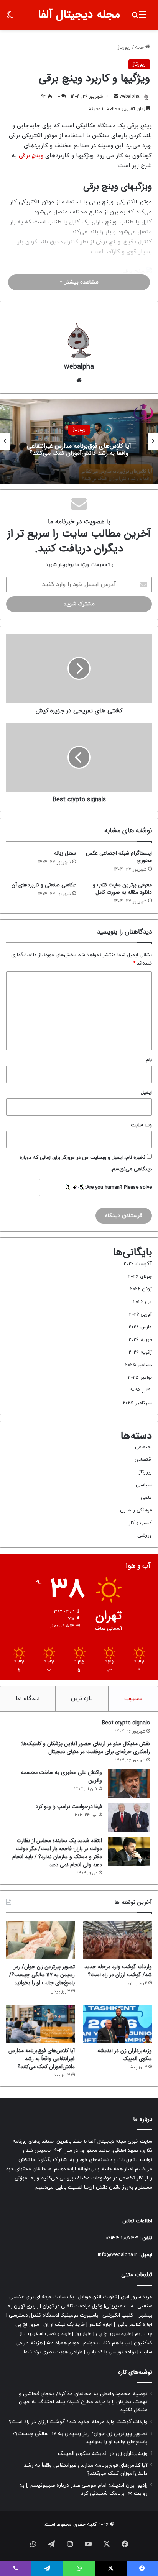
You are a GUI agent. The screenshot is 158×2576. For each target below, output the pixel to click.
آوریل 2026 (140, 1314)
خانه (140, 48)
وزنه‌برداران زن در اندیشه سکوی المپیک (125, 2055)
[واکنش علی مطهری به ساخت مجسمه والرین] (129, 1783)
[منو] (143, 18)
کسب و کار (140, 1523)
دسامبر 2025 (138, 1365)
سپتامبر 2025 (137, 1403)
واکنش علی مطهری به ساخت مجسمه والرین (62, 1776)
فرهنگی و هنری (136, 1510)
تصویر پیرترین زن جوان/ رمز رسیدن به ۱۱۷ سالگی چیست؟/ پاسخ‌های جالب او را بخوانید (42, 1975)
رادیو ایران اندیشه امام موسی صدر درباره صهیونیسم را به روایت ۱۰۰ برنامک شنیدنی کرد (83, 2489)
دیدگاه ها (28, 1699)
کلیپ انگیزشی (118, 2315)
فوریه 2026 (140, 1340)
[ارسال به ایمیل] (116, 97)
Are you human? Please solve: (118, 1188)
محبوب (133, 1699)
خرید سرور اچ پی (113, 2334)
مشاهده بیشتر (81, 282)
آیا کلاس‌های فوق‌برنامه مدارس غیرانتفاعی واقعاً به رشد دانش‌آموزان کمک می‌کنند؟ (42, 2059)
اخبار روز (83, 2334)
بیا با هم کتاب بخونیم (106, 2343)
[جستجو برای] (135, 18)
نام (149, 1060)
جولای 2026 (140, 1277)
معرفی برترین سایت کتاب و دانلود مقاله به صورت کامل (122, 888)
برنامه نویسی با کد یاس (111, 2352)
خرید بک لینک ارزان (64, 2325)
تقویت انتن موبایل (97, 2297)
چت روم (144, 2334)
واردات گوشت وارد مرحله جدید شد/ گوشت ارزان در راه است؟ (118, 1971)
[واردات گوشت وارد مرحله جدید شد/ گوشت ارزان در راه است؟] (118, 1940)
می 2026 (142, 1302)
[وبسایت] (79, 380)
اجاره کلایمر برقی (135, 2325)
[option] (79, 441)
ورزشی (145, 1536)
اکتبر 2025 (141, 1390)
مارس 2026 (140, 1327)
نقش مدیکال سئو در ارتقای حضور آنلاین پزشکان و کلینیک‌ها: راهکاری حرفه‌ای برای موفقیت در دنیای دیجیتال (85, 1748)
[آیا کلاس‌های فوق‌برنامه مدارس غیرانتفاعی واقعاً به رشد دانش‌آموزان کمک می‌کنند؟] (40, 2024)
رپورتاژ (124, 48)
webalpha (130, 97)
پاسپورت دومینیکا (79, 2315)
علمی (146, 1498)
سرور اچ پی (27, 2325)
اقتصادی (143, 1460)
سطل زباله (65, 853)
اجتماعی (143, 1447)
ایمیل (146, 1093)
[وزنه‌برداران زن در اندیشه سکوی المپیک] (118, 2024)
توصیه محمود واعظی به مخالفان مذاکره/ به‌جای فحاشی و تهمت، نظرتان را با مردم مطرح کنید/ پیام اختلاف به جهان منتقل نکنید (83, 2402)
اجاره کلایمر (101, 2325)
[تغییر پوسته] (10, 18)
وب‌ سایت (141, 1125)
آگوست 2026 (138, 1264)
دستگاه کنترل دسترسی (33, 2315)
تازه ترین (82, 1699)
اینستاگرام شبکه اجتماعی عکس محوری (119, 857)
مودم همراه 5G (63, 2343)
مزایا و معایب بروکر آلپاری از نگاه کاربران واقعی (79, 450)
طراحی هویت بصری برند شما (53, 2352)
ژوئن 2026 (141, 1289)
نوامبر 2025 (140, 1378)
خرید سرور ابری (137, 2297)
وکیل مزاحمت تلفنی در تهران (72, 2306)
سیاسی (144, 1485)
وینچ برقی (31, 156)
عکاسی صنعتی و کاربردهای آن (44, 885)
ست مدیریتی (119, 2306)
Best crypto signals (126, 1723)
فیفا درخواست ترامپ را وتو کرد (69, 1806)
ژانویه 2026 (140, 1352)
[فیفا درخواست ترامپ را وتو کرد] (129, 1817)
